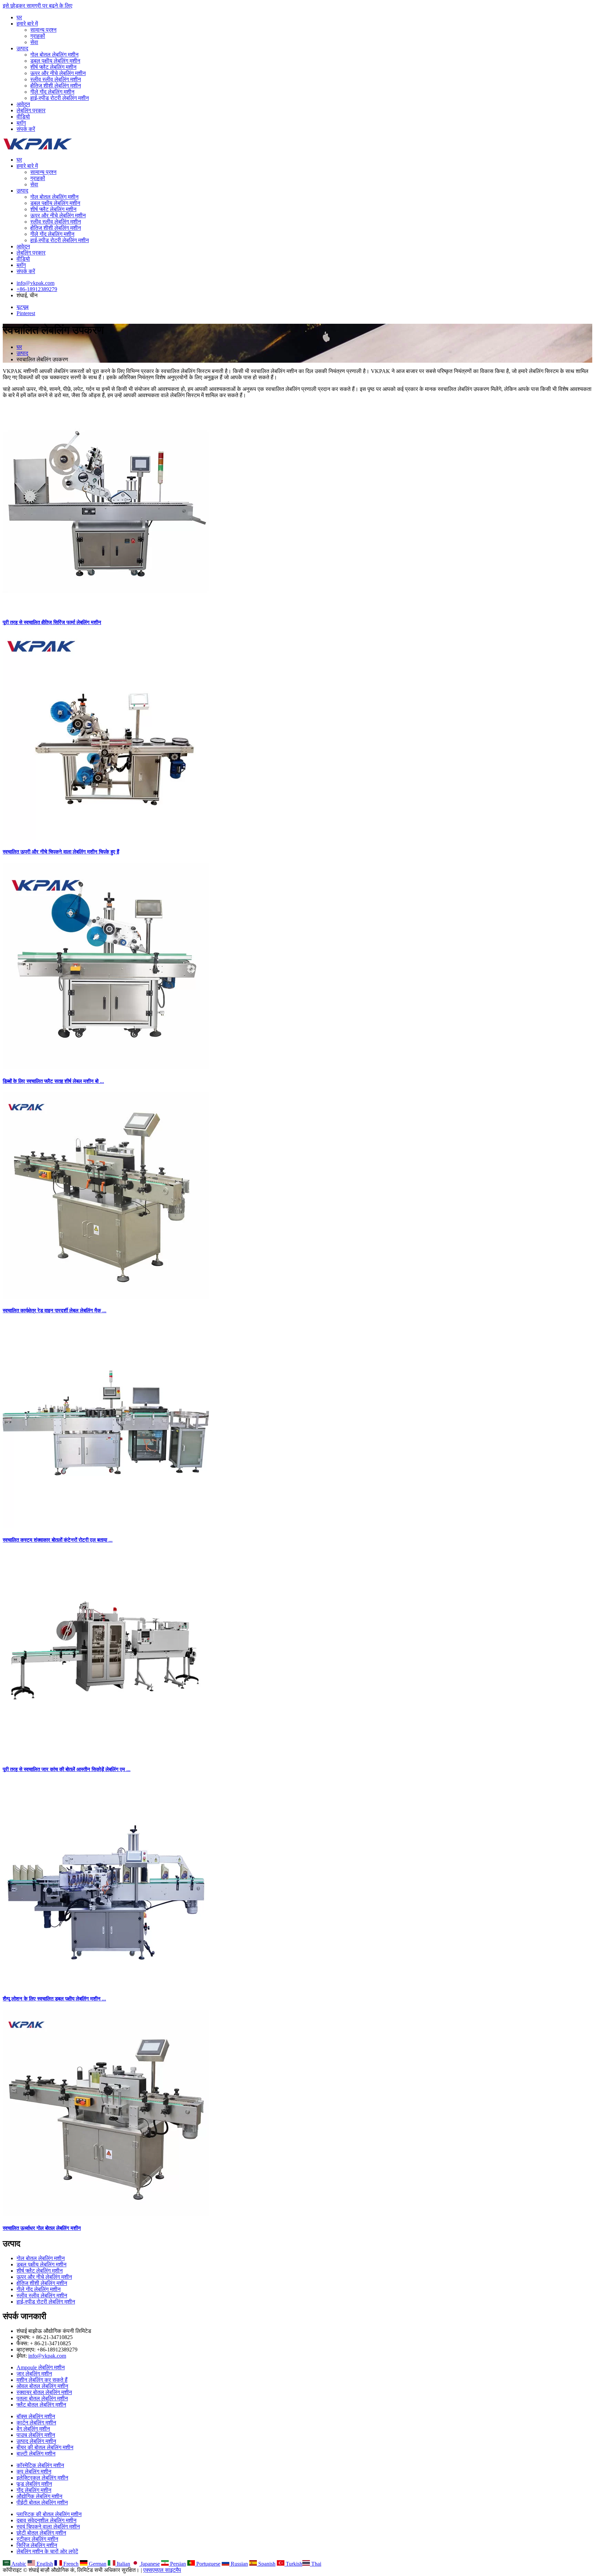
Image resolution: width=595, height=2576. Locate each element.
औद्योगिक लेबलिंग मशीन (39, 2496)
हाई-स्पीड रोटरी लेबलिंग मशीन (60, 98)
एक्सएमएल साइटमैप (162, 2570)
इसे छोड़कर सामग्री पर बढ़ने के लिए (38, 6)
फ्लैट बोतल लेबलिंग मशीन (41, 2405)
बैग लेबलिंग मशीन (33, 2429)
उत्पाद (22, 48)
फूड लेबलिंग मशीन (34, 2484)
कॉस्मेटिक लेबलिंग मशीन (40, 2465)
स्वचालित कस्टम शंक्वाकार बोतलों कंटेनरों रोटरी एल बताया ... (58, 1540)
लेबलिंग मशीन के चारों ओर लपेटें (47, 2551)
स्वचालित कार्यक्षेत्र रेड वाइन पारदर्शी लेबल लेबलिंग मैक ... (55, 1311)
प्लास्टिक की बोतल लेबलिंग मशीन (49, 2514)
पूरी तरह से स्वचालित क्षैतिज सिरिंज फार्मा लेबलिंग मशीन (52, 622)
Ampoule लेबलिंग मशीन (41, 2367)
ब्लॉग (21, 123)
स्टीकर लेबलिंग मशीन (37, 2539)
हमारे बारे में (27, 24)
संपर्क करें (26, 129)
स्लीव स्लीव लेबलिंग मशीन (56, 79)
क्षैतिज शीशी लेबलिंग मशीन (56, 86)
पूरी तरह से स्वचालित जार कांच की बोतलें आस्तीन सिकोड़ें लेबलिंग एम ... (67, 1769)
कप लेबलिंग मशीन (34, 2471)
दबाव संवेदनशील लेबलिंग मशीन (46, 2520)
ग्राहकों (38, 36)
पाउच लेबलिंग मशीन (36, 2435)
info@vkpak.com (35, 283)
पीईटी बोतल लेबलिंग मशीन (42, 2502)
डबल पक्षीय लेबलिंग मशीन (55, 61)
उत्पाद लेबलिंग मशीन (36, 2441)
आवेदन (23, 104)
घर (19, 17)
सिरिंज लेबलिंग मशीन (37, 2545)
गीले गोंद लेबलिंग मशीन (52, 92)
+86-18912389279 (37, 289)
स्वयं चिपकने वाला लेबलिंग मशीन (48, 2527)
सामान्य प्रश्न (43, 30)
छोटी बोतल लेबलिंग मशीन (41, 2533)
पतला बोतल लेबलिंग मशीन (42, 2398)
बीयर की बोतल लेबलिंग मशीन (45, 2447)
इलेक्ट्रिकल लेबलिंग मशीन (42, 2478)
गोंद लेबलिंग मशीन (34, 2490)
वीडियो (23, 117)
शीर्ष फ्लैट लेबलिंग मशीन (53, 67)
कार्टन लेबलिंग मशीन (36, 2423)
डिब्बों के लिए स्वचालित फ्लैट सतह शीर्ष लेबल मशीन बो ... (53, 1081)
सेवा (34, 42)
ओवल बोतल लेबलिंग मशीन (42, 2386)
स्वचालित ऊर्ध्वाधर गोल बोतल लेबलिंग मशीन (42, 2228)
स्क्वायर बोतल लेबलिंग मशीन (44, 2392)
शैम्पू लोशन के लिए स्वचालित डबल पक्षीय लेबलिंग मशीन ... (54, 1999)
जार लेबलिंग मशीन (34, 2374)
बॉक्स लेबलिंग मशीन (36, 2416)
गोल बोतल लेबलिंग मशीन (54, 55)
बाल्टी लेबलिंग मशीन (36, 2454)
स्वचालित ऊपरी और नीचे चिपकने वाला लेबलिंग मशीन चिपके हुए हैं (61, 852)
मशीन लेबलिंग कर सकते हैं (42, 2380)
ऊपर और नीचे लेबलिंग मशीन (58, 73)
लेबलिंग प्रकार (31, 110)
